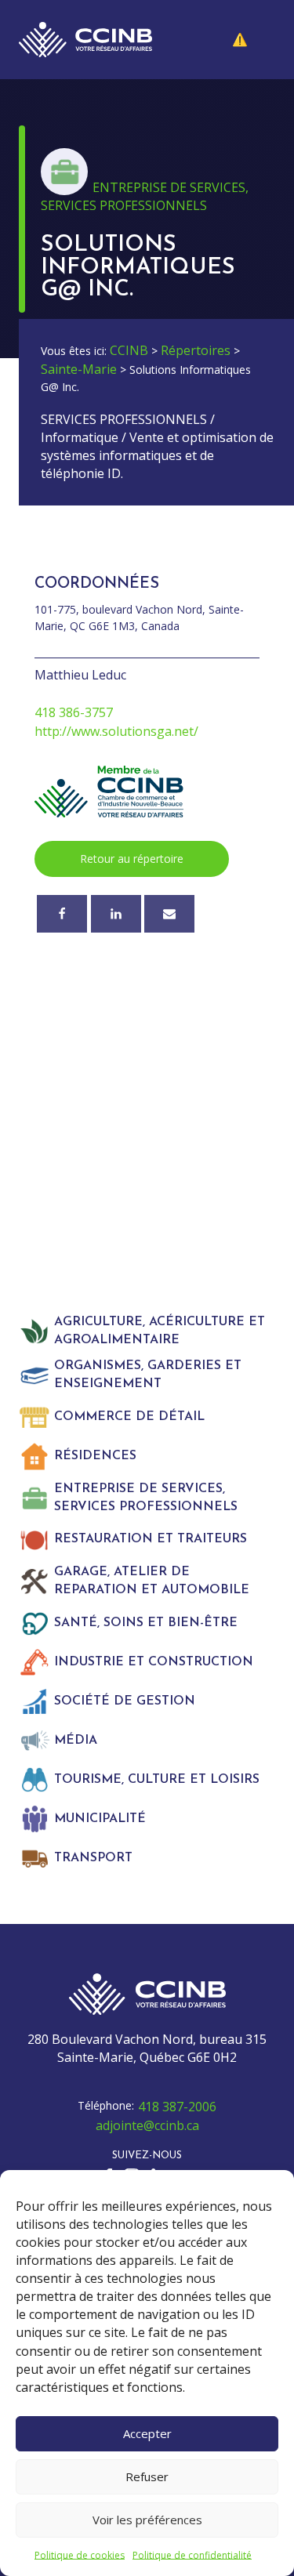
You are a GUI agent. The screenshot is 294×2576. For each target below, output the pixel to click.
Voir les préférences (147, 2520)
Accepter (147, 2433)
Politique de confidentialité (192, 2555)
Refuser (147, 2476)
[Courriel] (169, 914)
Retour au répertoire (132, 859)
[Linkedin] (116, 914)
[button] (252, 40)
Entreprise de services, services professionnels (145, 196)
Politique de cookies (80, 2555)
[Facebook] (62, 914)
